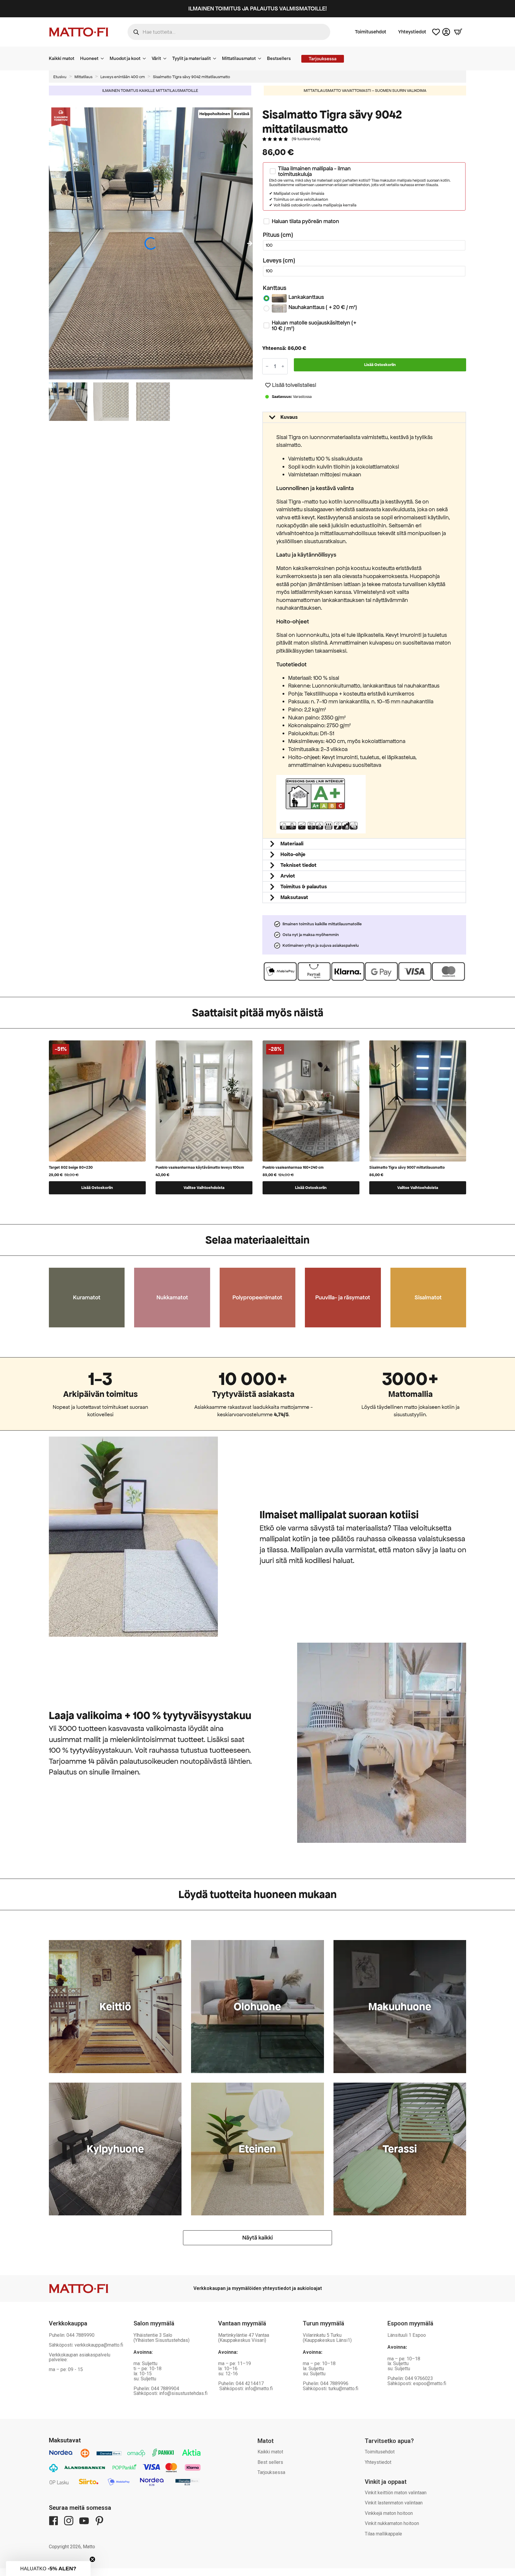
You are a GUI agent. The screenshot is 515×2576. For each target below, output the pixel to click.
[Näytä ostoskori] (458, 32)
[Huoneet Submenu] (104, 58)
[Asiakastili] (446, 32)
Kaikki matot (62, 58)
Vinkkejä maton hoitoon (389, 2513)
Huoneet (89, 58)
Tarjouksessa (271, 2472)
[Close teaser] (92, 2559)
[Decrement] (267, 366)
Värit (156, 58)
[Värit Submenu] (167, 58)
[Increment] (283, 366)
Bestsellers (279, 58)
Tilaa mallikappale (383, 2534)
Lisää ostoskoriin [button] (97, 1188)
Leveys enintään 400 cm (123, 77)
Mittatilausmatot (239, 58)
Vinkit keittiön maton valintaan (396, 2493)
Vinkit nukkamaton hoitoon (392, 2523)
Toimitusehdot (371, 32)
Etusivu (60, 77)
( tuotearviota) (306, 139)
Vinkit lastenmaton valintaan (394, 2503)
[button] (250, 243)
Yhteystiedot (412, 32)
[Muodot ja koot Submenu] (146, 58)
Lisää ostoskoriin (380, 365)
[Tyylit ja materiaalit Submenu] (216, 58)
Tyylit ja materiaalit (191, 58)
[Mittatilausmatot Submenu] (261, 58)
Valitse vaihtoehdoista (204, 1188)
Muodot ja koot (125, 58)
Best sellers (270, 2462)
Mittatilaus (83, 77)
